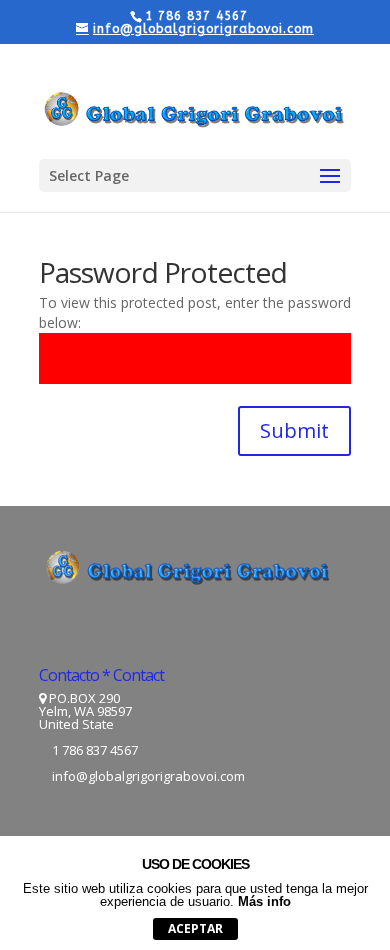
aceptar (195, 928)
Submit (294, 430)
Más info (264, 901)
